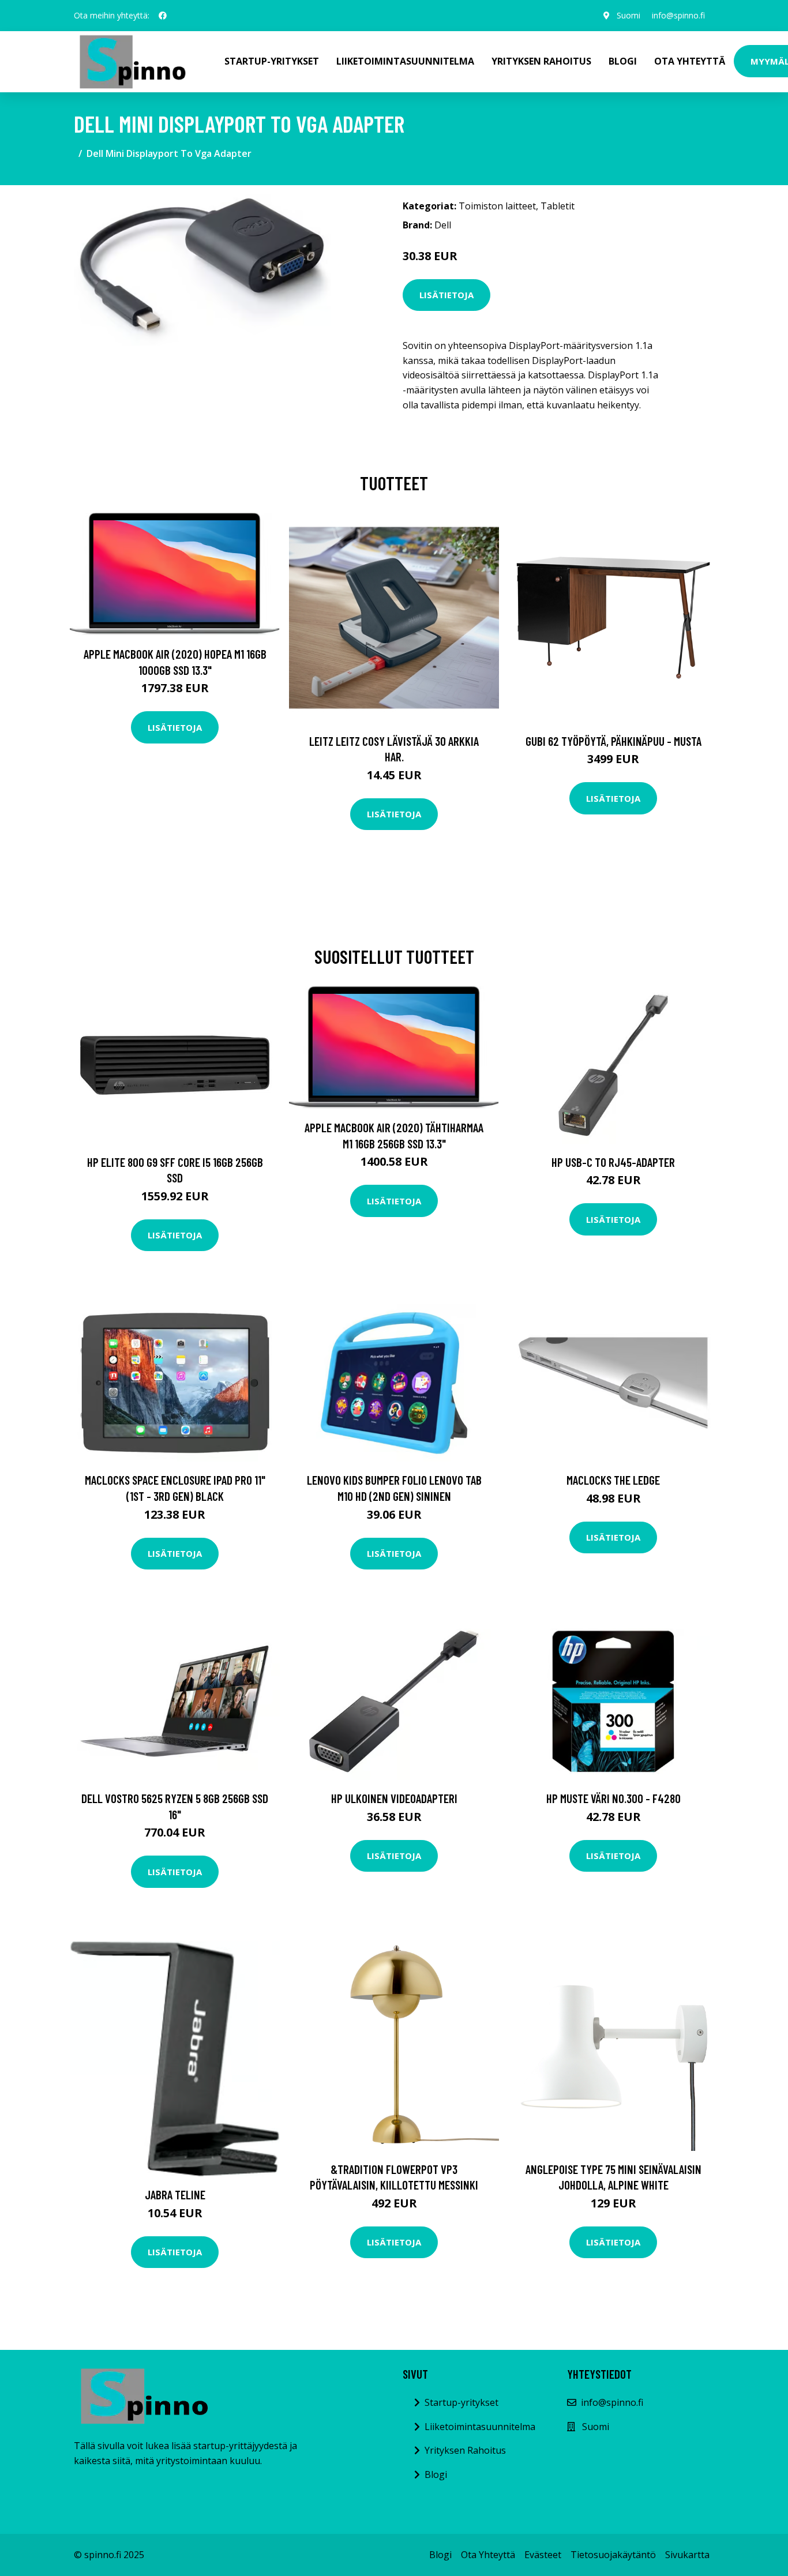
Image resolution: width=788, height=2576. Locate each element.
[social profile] (163, 16)
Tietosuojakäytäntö (613, 2555)
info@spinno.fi (678, 15)
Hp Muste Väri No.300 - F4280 (613, 1798)
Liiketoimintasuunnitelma (405, 61)
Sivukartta (687, 2555)
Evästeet (543, 2555)
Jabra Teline (175, 2194)
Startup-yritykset (272, 61)
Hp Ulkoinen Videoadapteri (394, 1798)
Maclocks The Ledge (613, 1480)
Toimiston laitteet (497, 206)
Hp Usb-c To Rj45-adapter (613, 1162)
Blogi (623, 61)
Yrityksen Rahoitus (541, 61)
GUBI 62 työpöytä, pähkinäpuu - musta (613, 741)
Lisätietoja (446, 295)
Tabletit (558, 206)
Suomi (628, 15)
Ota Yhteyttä (690, 61)
